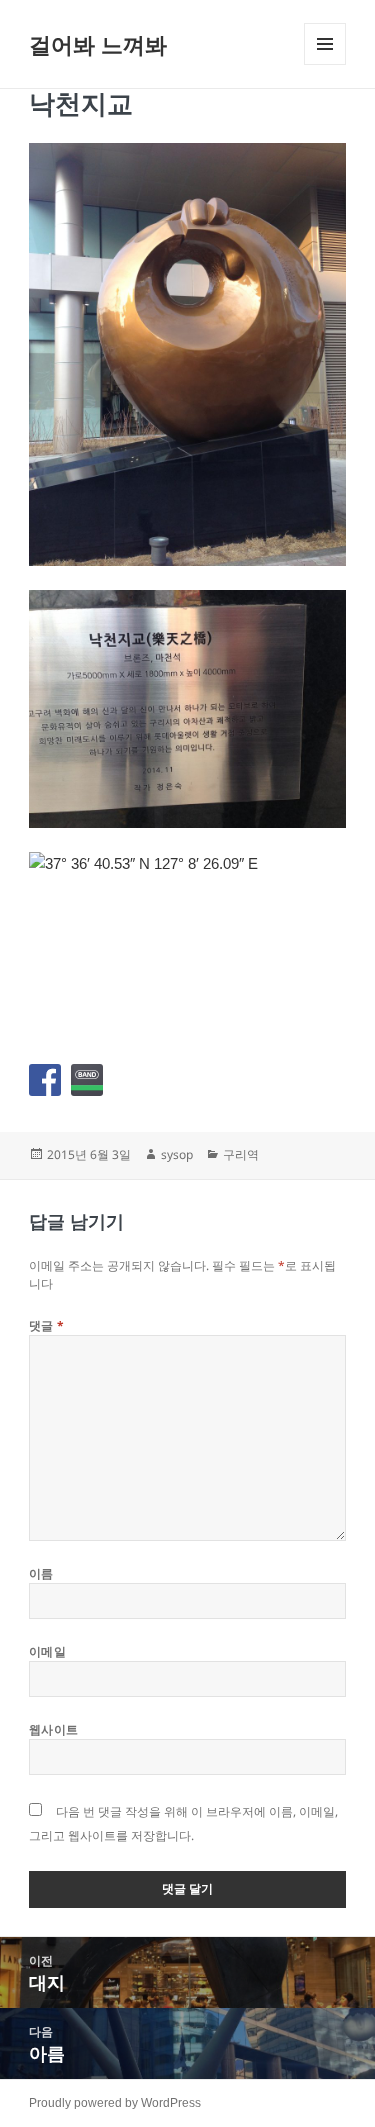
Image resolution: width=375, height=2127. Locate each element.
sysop (177, 1154)
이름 (41, 1573)
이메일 (47, 1651)
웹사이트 (54, 1729)
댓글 (47, 1325)
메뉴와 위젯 (325, 64)
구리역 (241, 1154)
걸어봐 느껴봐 (98, 44)
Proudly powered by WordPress (115, 2103)
